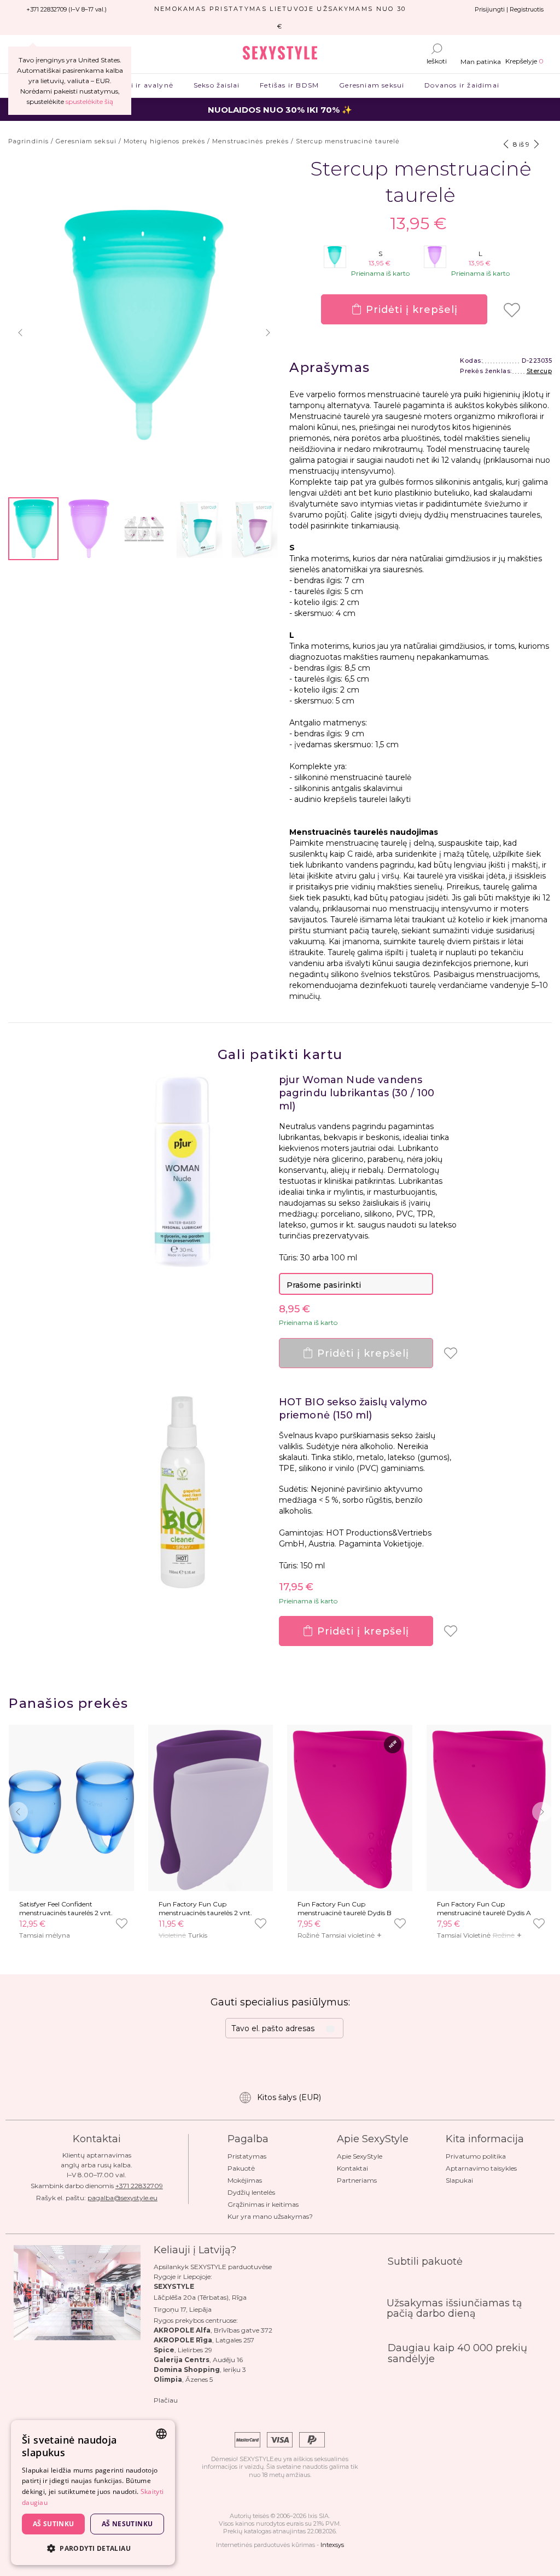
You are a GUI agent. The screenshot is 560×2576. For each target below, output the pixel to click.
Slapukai (459, 2180)
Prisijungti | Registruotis (509, 9)
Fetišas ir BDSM (290, 85)
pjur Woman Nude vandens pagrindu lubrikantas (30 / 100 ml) (357, 1093)
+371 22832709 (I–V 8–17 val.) (66, 9)
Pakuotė (241, 2168)
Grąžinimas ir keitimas (263, 2204)
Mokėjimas (245, 2180)
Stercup (539, 371)
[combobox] (161, 2434)
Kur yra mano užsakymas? (270, 2216)
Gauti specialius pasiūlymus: (280, 2002)
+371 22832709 (139, 2186)
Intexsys (332, 2545)
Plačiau (166, 2400)
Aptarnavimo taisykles (481, 2168)
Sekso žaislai (216, 85)
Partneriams (357, 2180)
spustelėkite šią (89, 101)
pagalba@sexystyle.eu (122, 2198)
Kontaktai (352, 2168)
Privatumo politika (476, 2156)
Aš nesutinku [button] (127, 2524)
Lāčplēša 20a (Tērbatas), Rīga (200, 2297)
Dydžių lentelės (251, 2192)
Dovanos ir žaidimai (462, 85)
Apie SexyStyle (360, 2156)
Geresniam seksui (372, 85)
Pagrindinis (28, 141)
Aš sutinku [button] (54, 2524)
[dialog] (93, 2493)
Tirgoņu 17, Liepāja (183, 2309)
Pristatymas (247, 2156)
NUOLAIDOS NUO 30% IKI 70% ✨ (280, 110)
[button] (20, 333)
